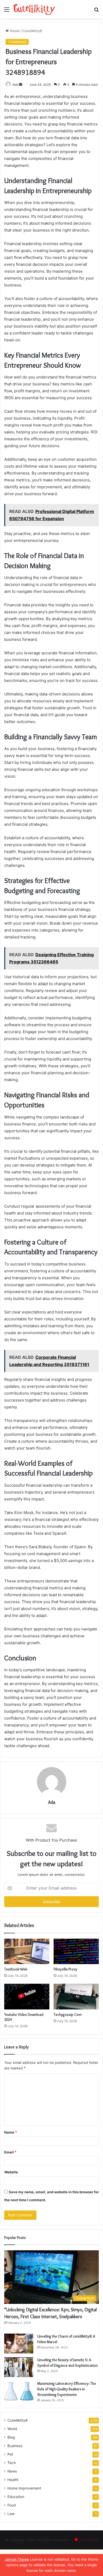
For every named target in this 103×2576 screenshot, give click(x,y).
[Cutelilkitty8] (34, 9)
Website (11, 2172)
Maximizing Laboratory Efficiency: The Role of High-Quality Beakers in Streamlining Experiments (67, 2389)
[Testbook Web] (27, 1951)
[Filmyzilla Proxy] (76, 1951)
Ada (15, 84)
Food (11, 2505)
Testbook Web (16, 1969)
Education (16, 2497)
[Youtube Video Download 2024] (27, 1996)
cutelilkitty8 (88, 2540)
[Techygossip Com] (76, 1996)
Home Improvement (24, 2488)
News (12, 2471)
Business (15, 2446)
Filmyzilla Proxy (65, 1969)
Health (13, 2480)
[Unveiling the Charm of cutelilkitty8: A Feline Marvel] (19, 2344)
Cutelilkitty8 (32, 31)
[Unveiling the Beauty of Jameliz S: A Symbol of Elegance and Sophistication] (19, 2367)
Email (10, 2152)
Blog (11, 2437)
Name (11, 2132)
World (12, 2429)
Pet (10, 2454)
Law (11, 2514)
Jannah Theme (17, 2559)
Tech (12, 2463)
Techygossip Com (68, 2014)
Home (14, 31)
